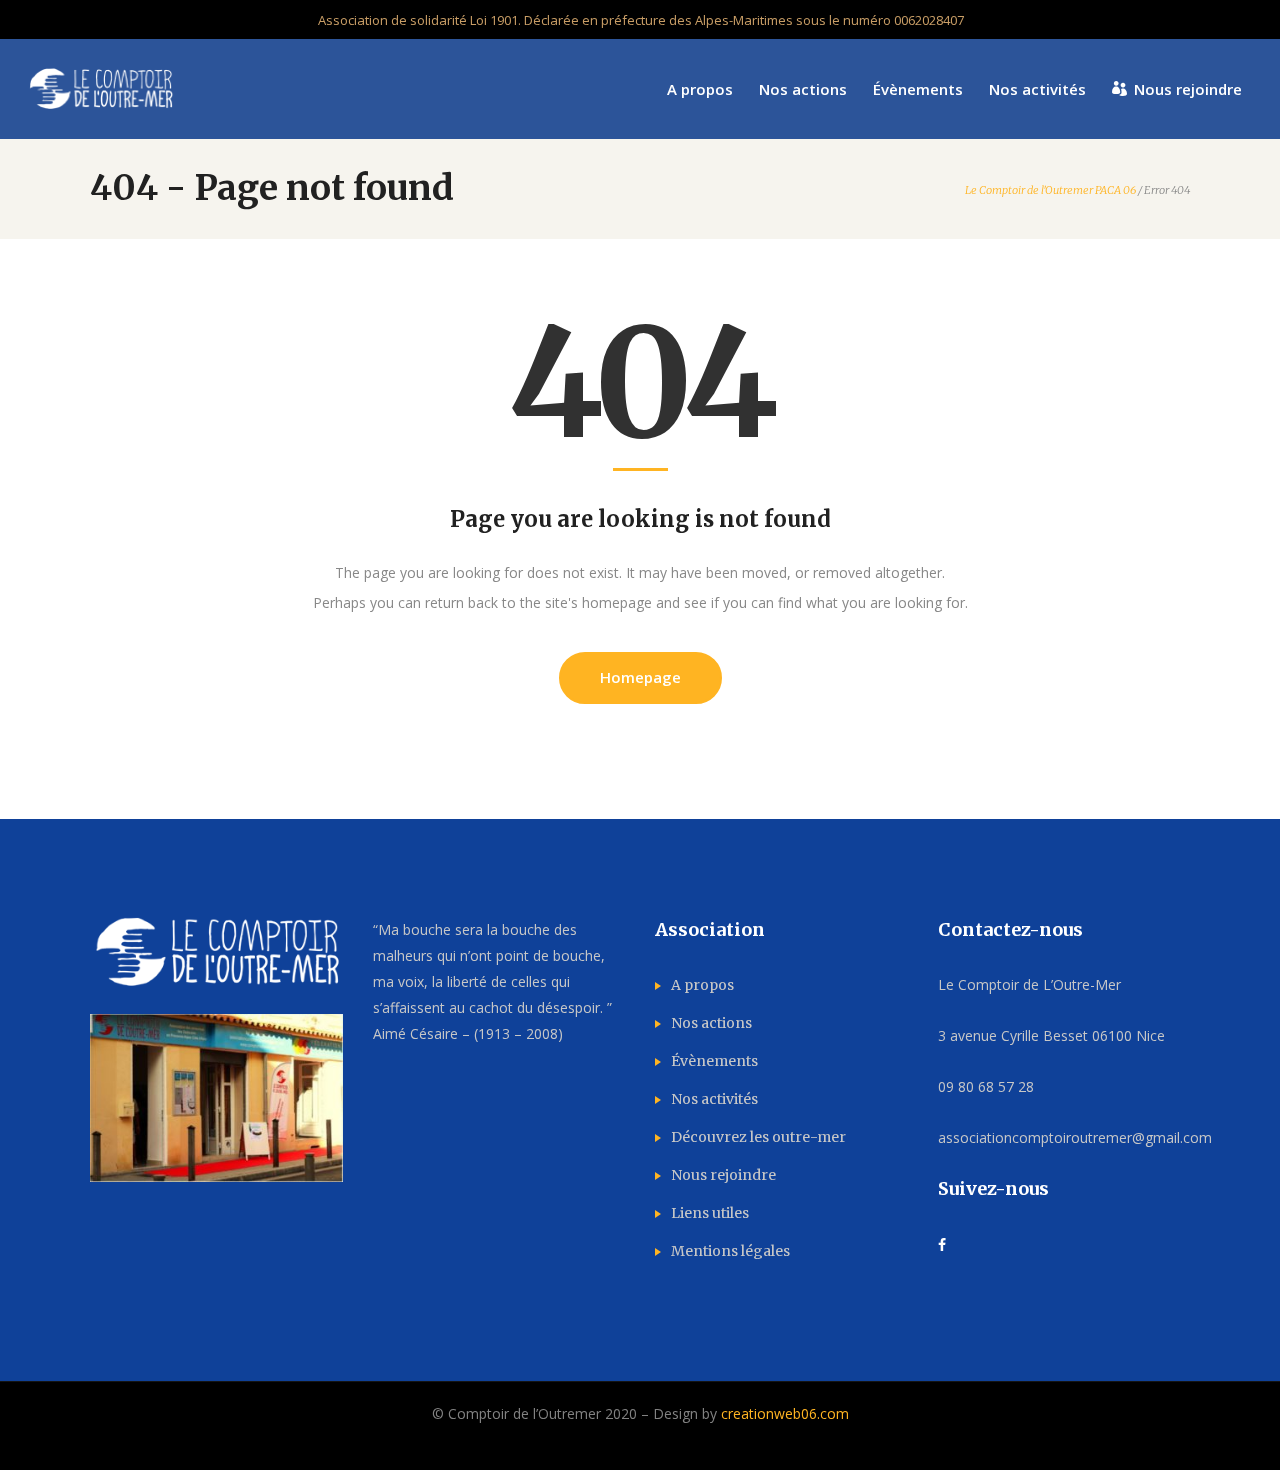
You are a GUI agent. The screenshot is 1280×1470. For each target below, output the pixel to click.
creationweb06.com (785, 1413)
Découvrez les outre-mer (758, 1137)
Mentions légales (730, 1251)
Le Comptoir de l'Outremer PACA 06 (1050, 190)
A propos (702, 985)
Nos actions (711, 1023)
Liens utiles (710, 1213)
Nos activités (714, 1099)
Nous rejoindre (723, 1175)
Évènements (714, 1061)
